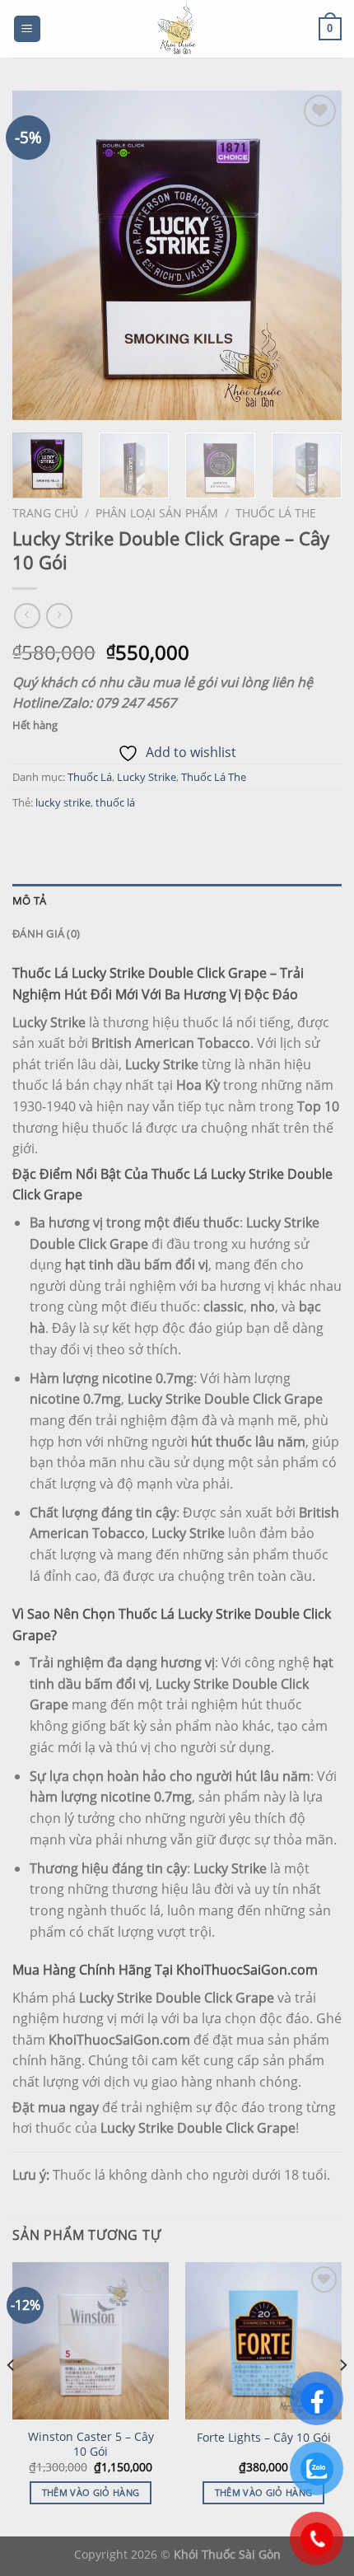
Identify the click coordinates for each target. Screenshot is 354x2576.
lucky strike (63, 802)
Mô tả (29, 900)
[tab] (177, 900)
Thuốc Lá (90, 777)
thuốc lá (115, 802)
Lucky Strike (147, 777)
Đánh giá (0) (46, 933)
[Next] (314, 255)
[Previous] (40, 255)
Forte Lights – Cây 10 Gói (264, 2438)
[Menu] (28, 29)
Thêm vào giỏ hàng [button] (91, 2492)
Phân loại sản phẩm (157, 513)
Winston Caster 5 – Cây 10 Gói (91, 2444)
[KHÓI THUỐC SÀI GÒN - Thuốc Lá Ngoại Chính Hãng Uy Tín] (177, 29)
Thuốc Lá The (276, 513)
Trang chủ (45, 513)
